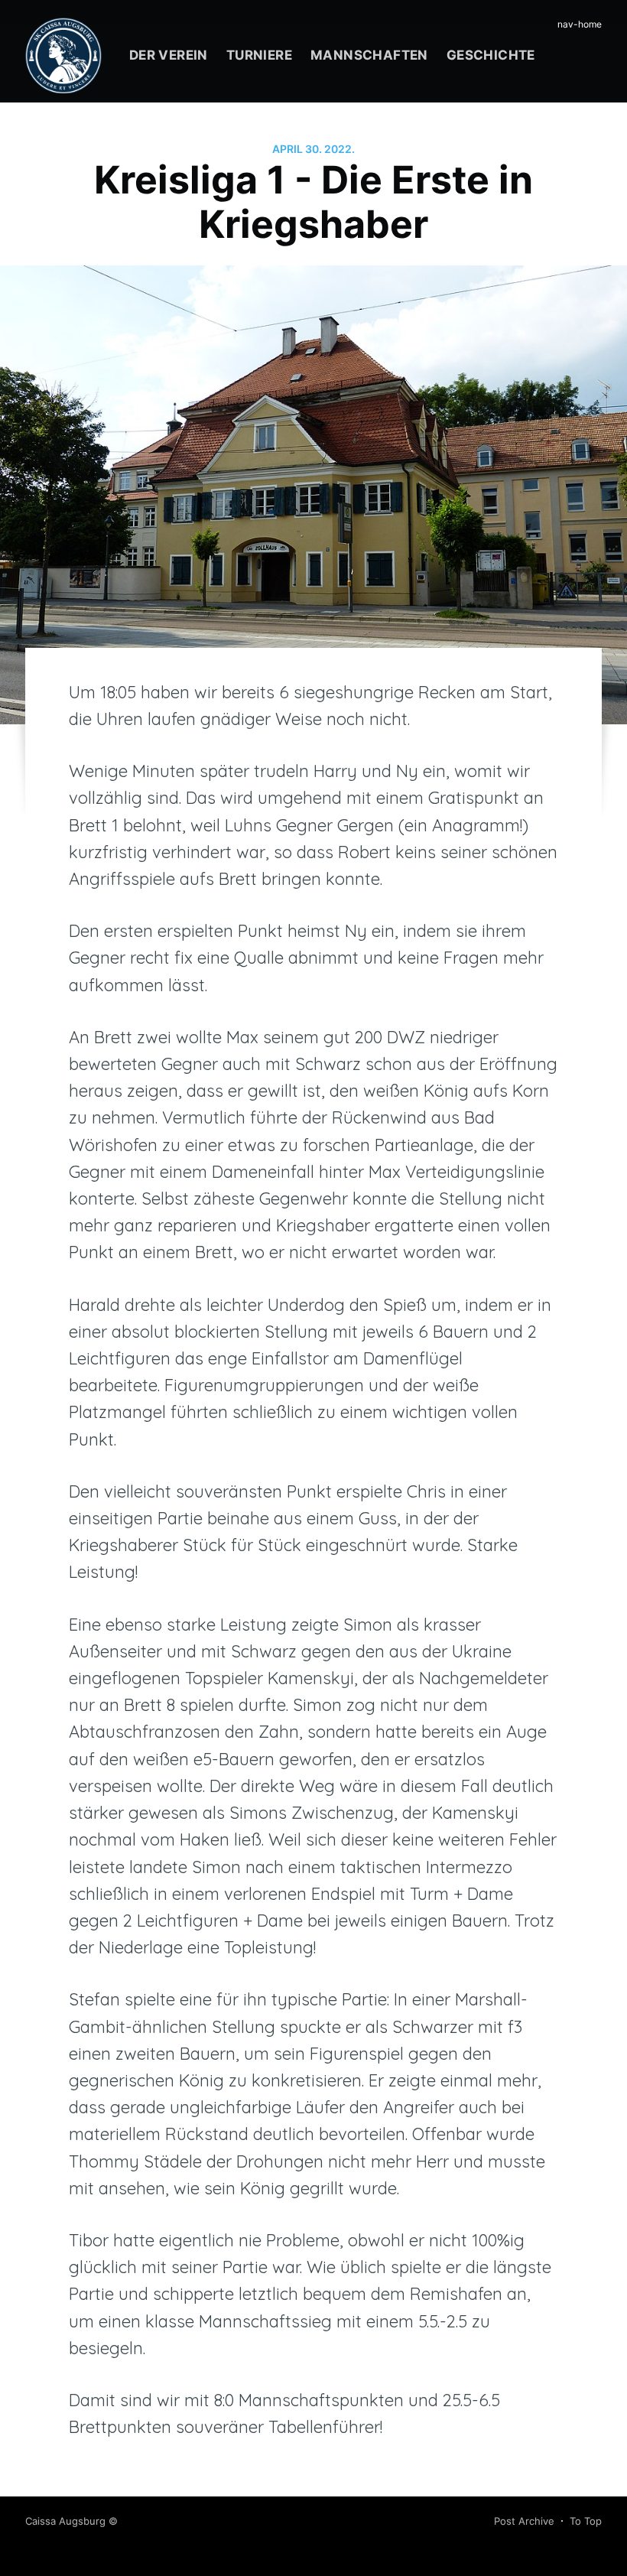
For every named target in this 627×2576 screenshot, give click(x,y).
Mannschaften (369, 55)
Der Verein (169, 55)
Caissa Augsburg (65, 2521)
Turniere (259, 55)
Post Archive (524, 2521)
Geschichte (491, 55)
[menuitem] (169, 55)
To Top (586, 2521)
